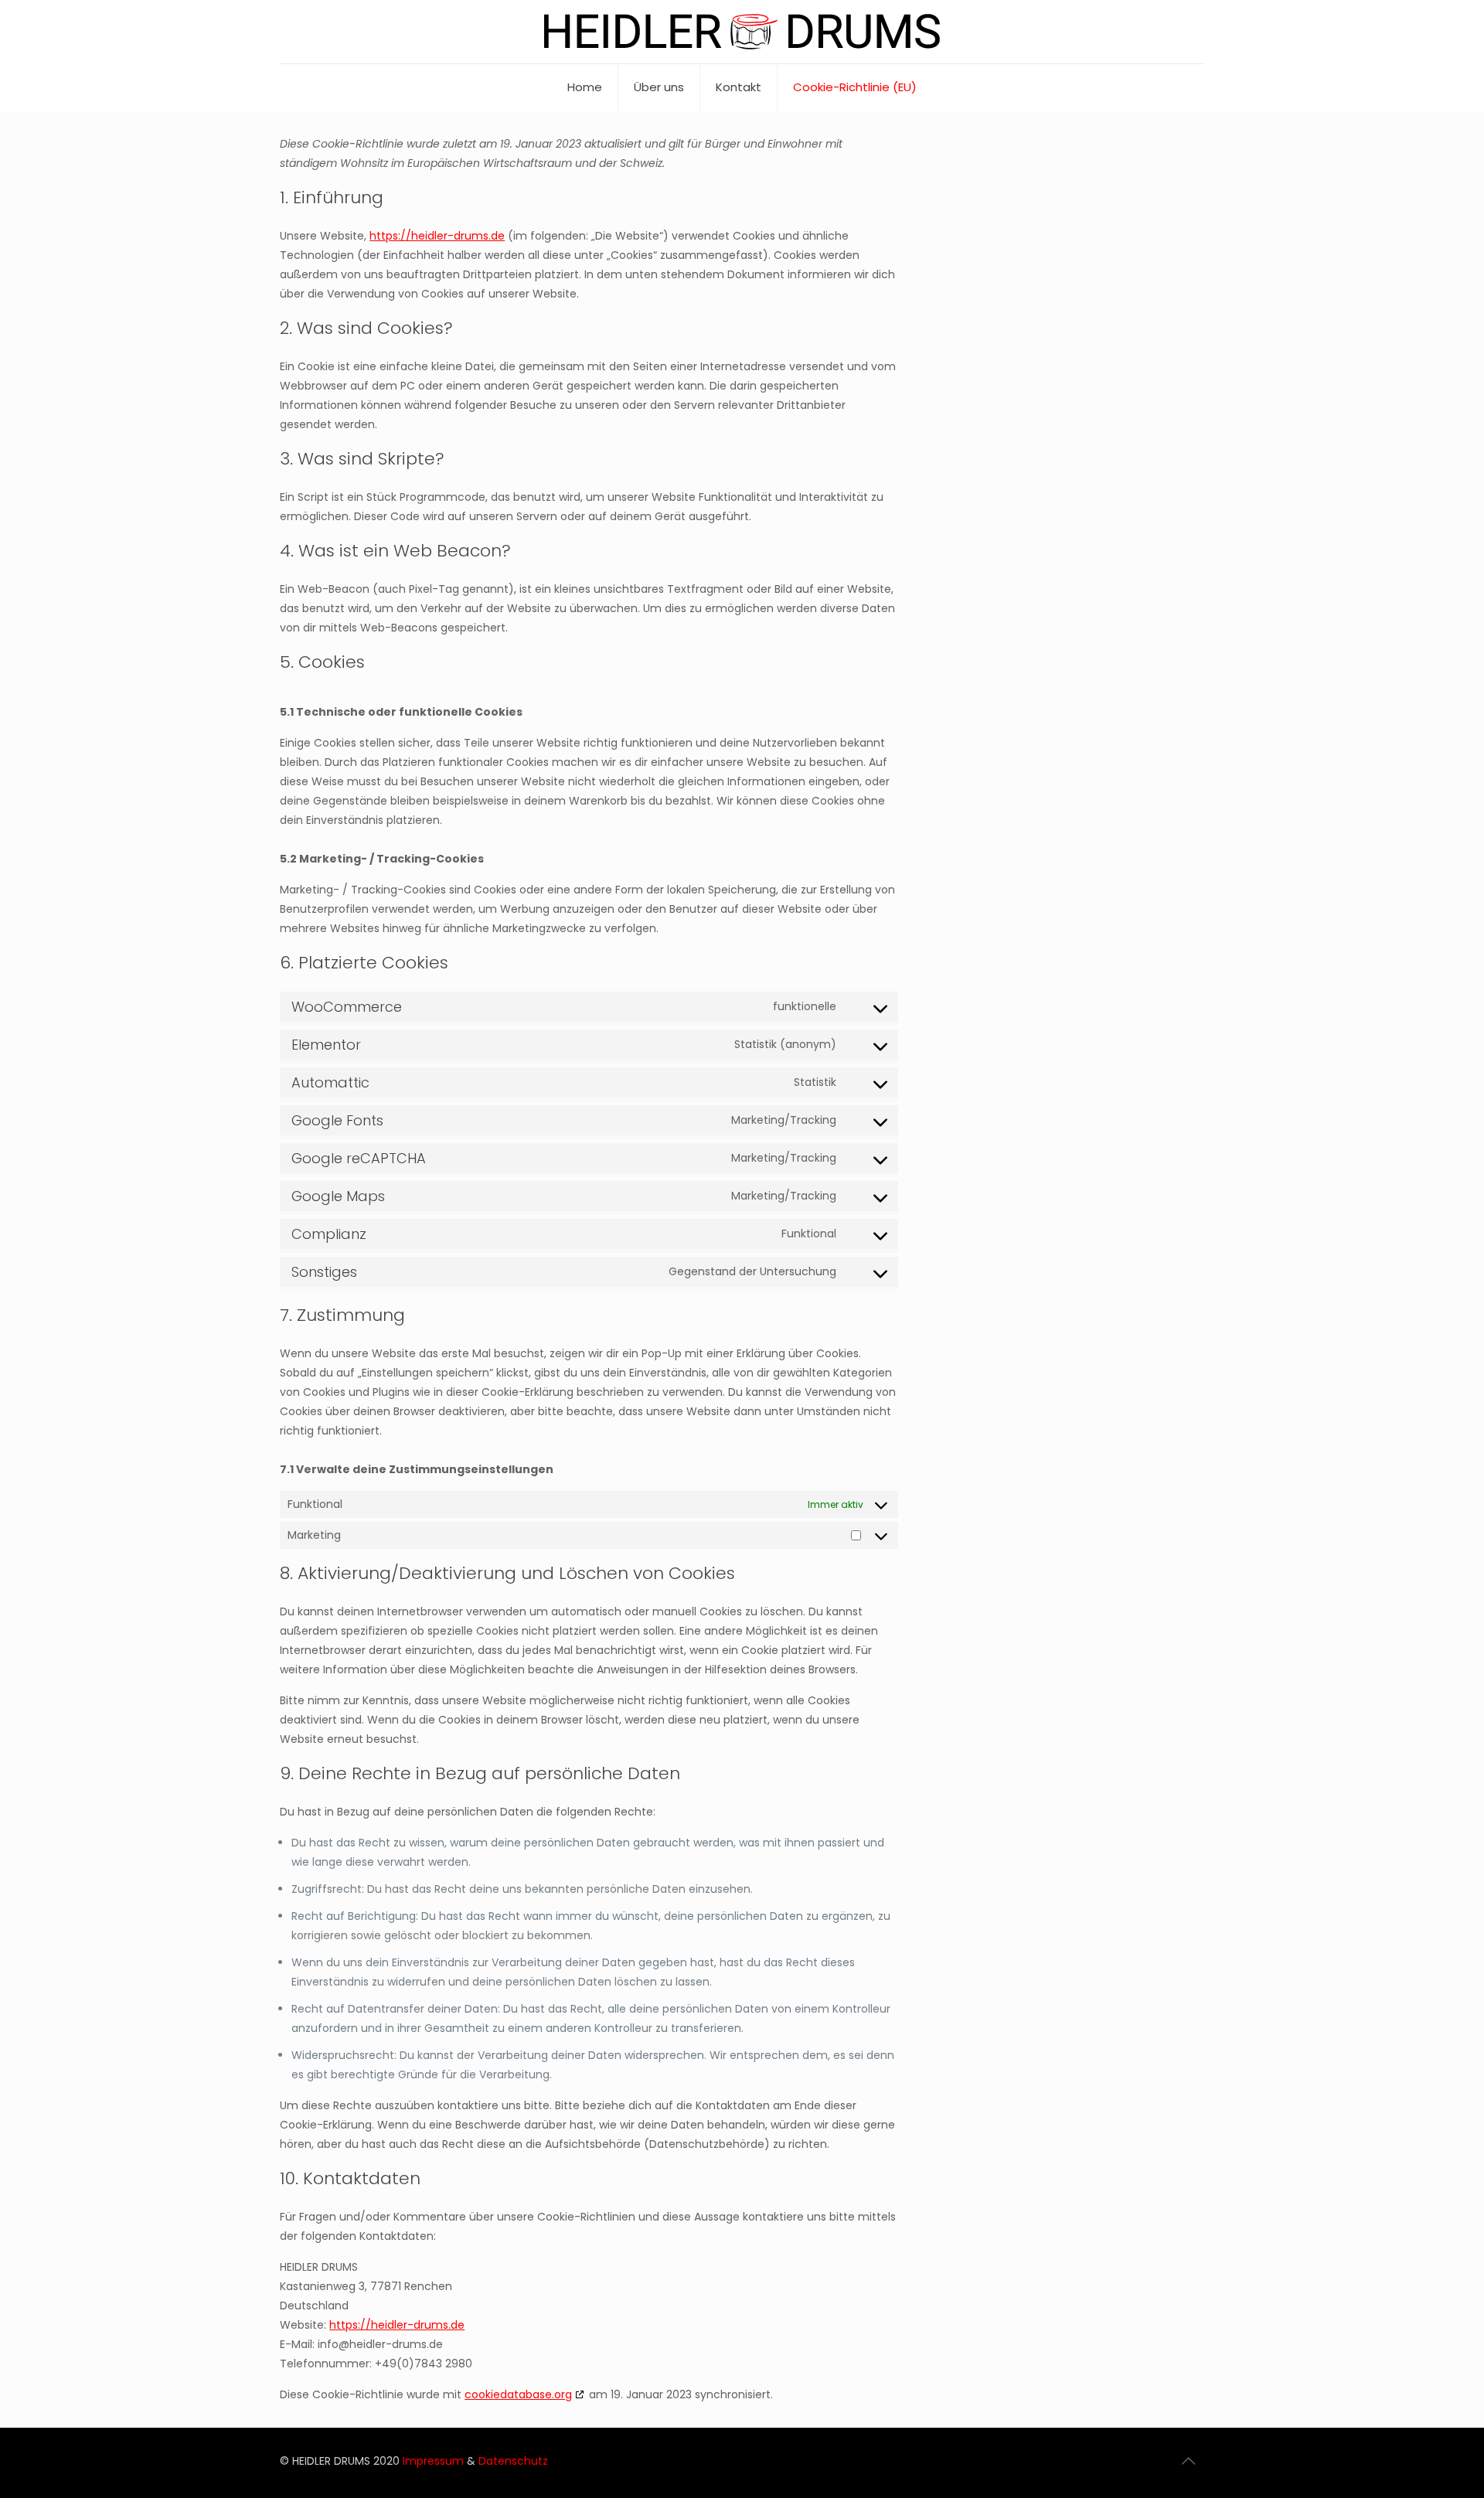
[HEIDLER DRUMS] (742, 32)
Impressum (435, 2461)
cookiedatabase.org (518, 2394)
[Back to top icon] (1188, 2461)
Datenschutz (513, 2461)
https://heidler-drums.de (437, 236)
